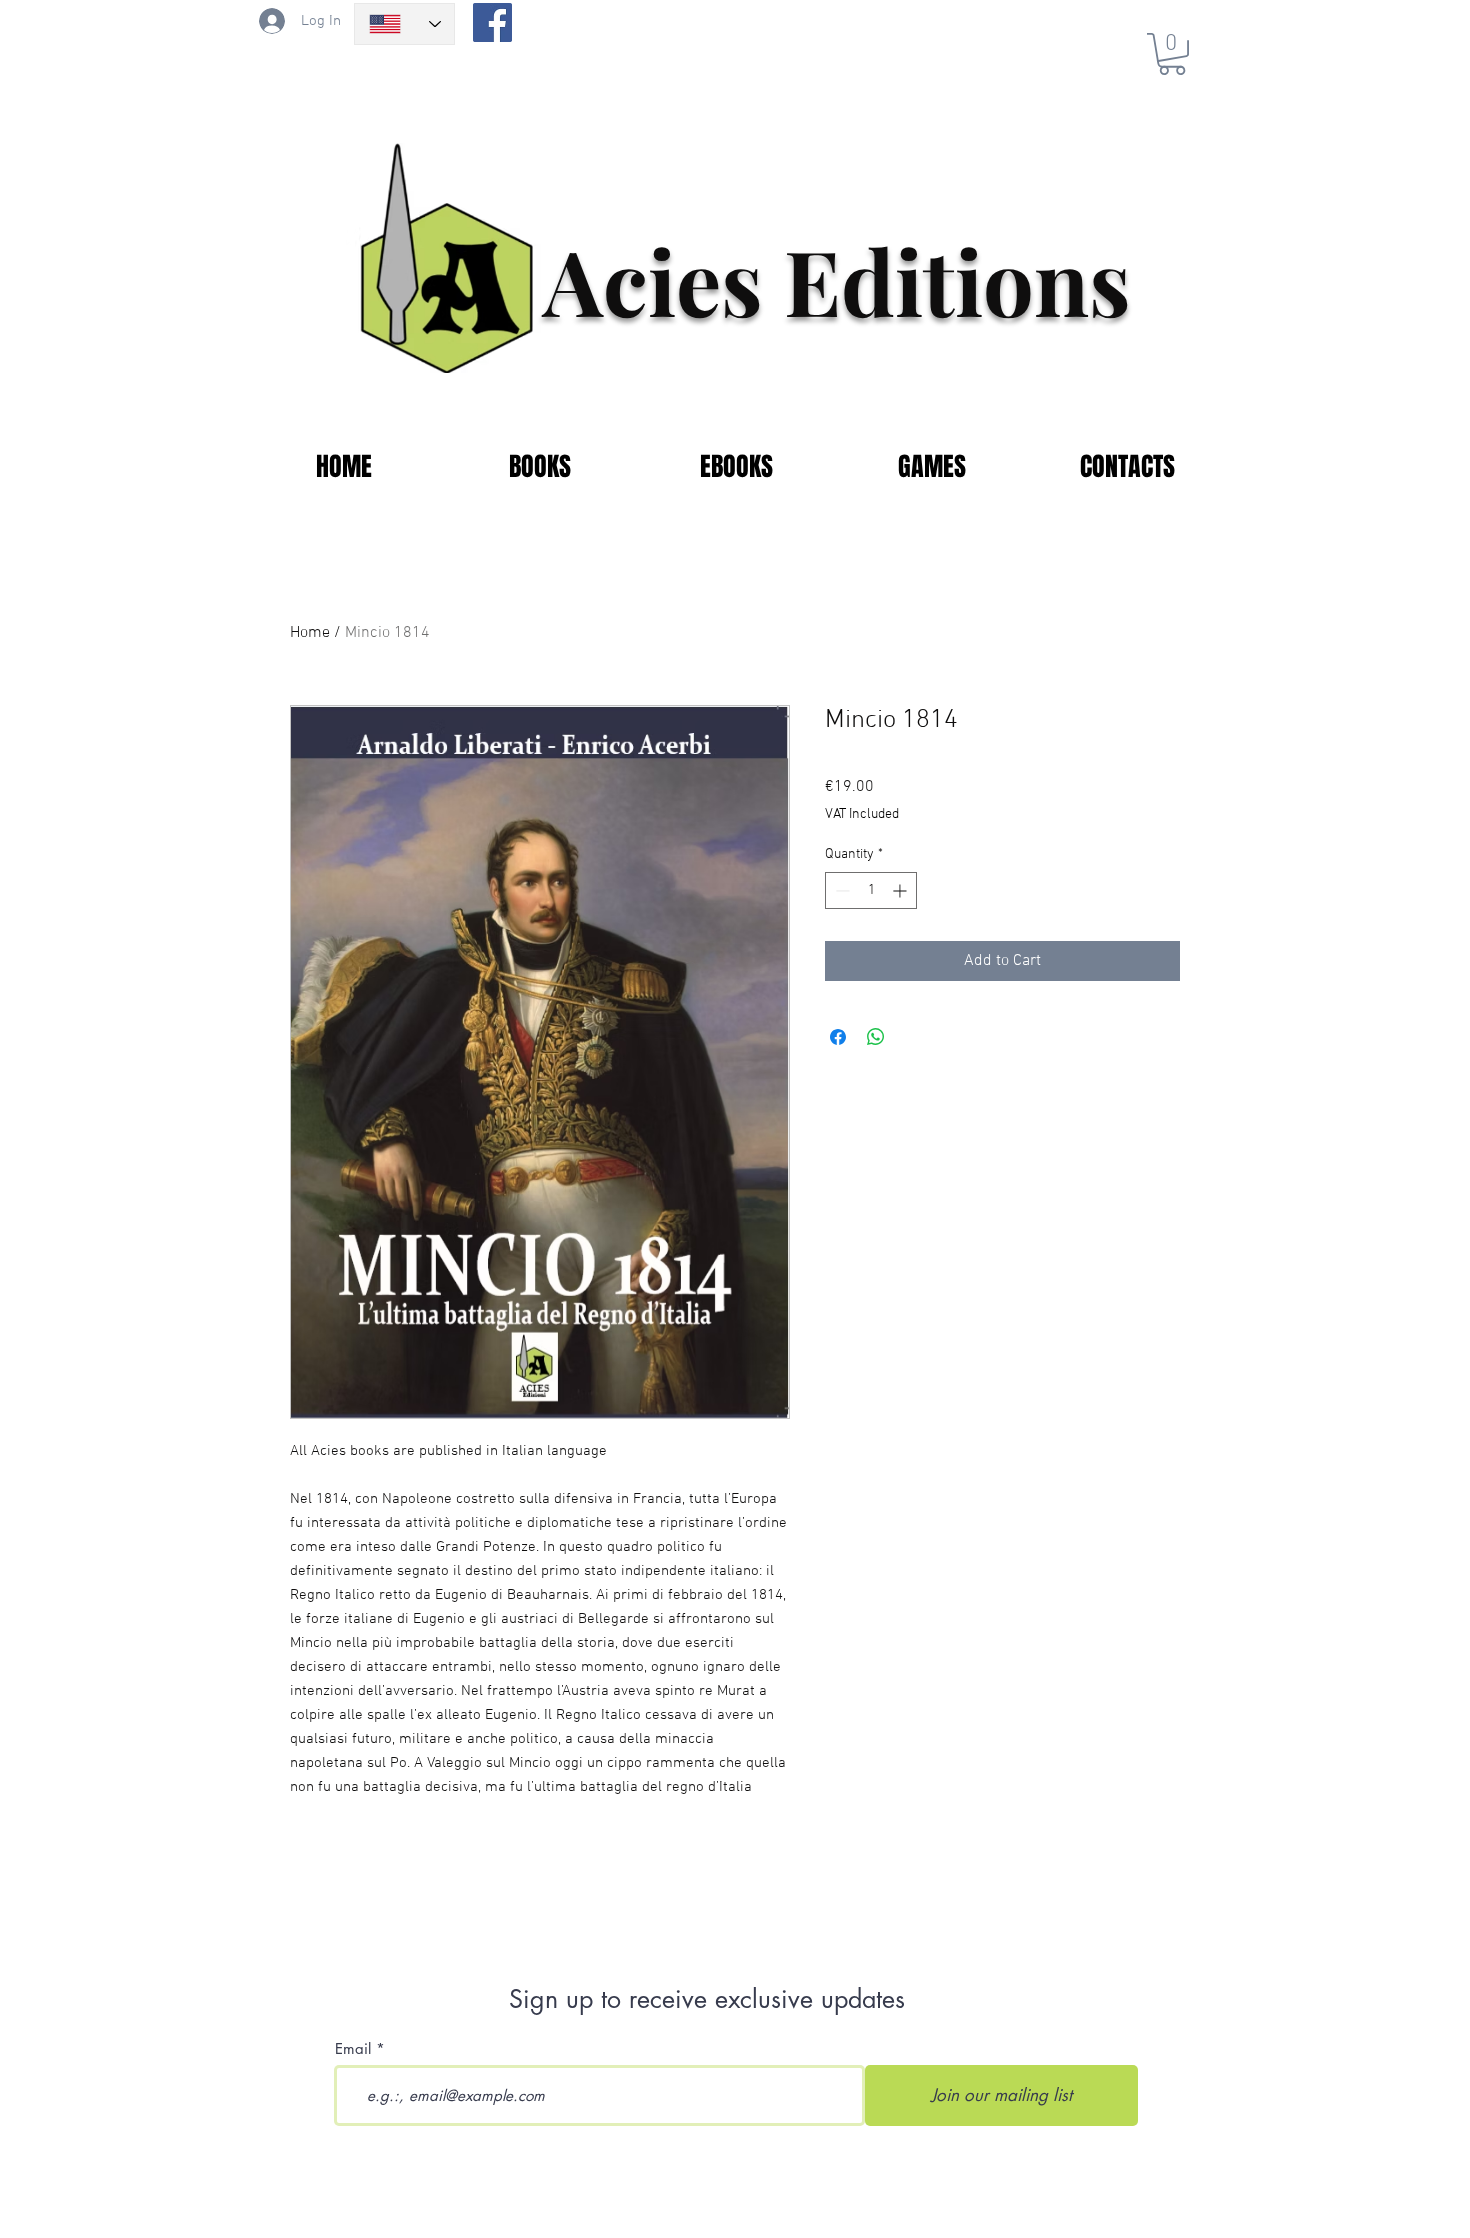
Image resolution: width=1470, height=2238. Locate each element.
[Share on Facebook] (838, 1037)
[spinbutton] (871, 890)
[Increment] (901, 890)
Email (353, 2048)
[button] (1172, 54)
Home (310, 633)
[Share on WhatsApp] (876, 1037)
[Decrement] (840, 890)
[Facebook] (492, 22)
